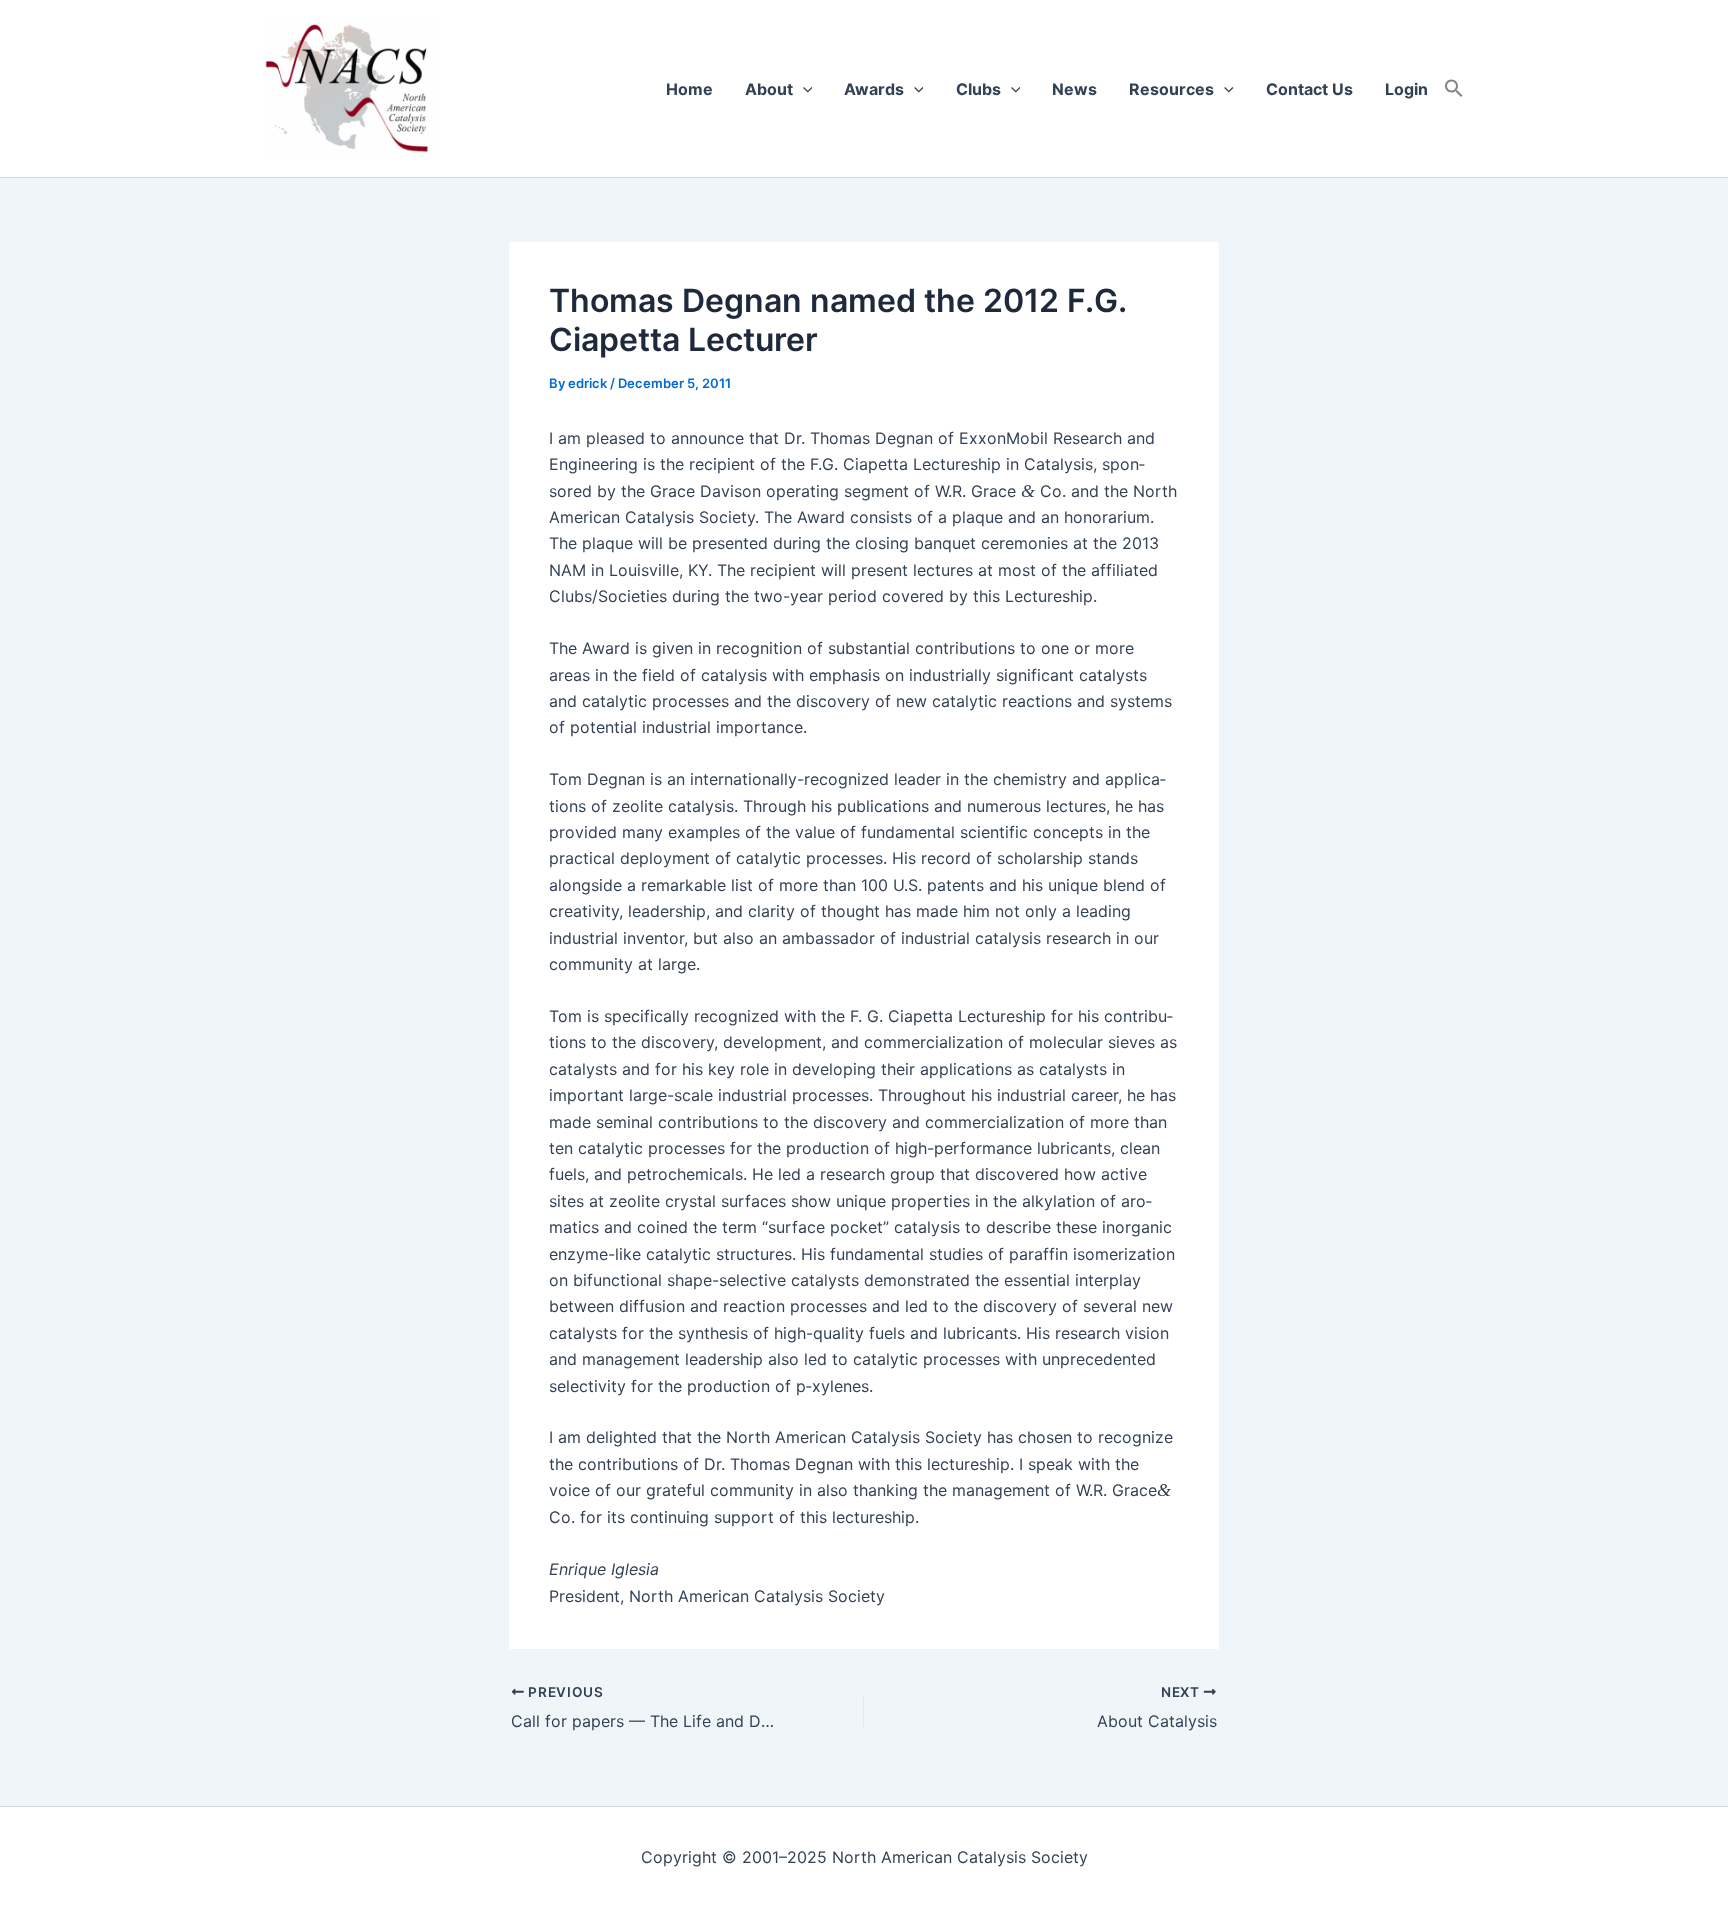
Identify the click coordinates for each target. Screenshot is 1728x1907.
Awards (874, 89)
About (769, 89)
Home (689, 89)
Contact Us (1309, 89)
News (1074, 89)
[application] (803, 89)
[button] (1454, 89)
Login (1406, 89)
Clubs (978, 89)
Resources (1171, 89)
